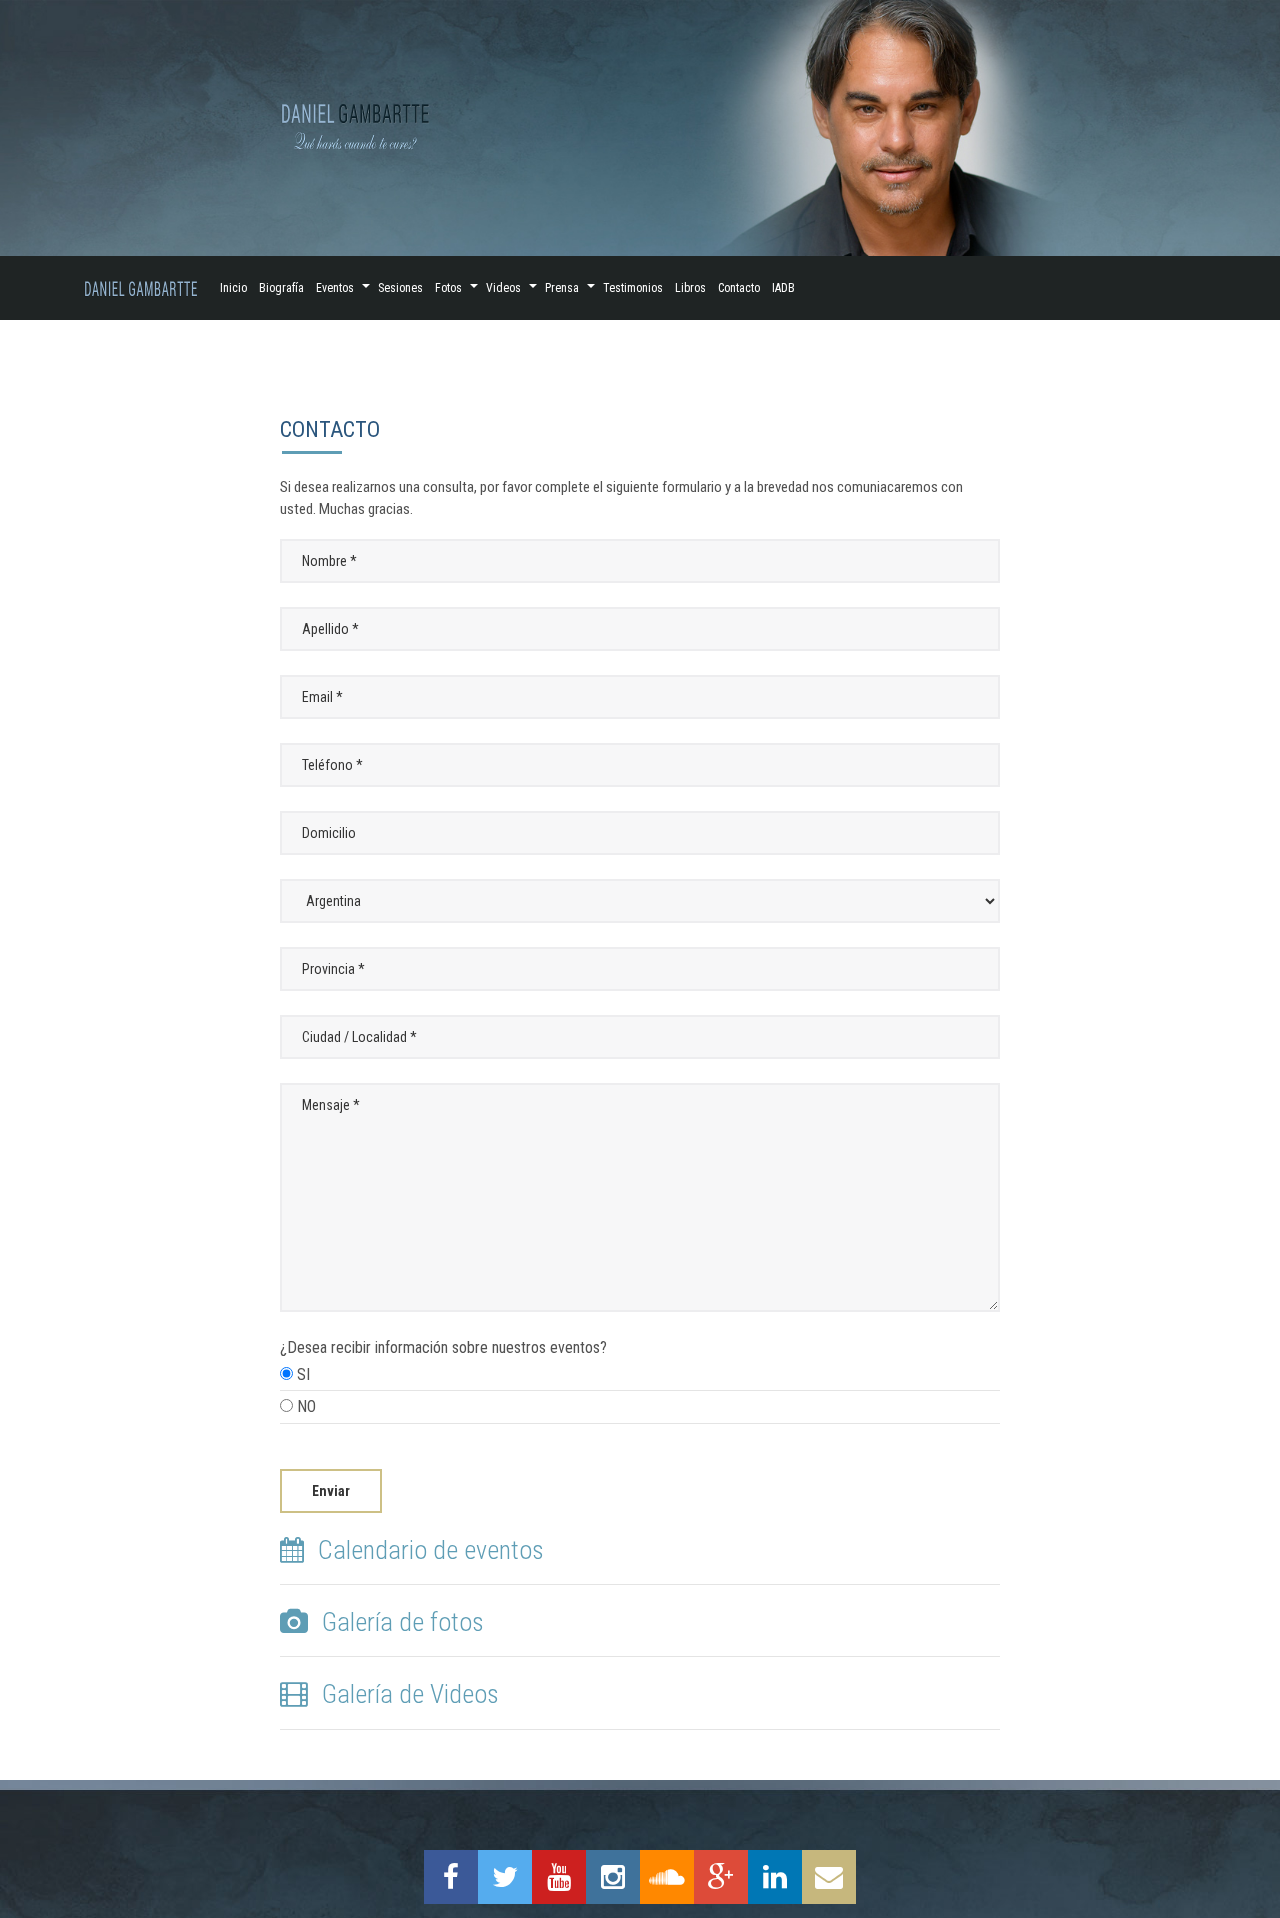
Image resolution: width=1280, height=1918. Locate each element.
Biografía (281, 288)
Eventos (335, 288)
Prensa (562, 288)
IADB (783, 288)
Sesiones (400, 288)
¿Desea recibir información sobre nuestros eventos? (443, 1377)
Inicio (233, 288)
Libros (690, 288)
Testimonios (633, 288)
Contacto (739, 288)
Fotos (448, 288)
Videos (503, 288)
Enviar (331, 1491)
